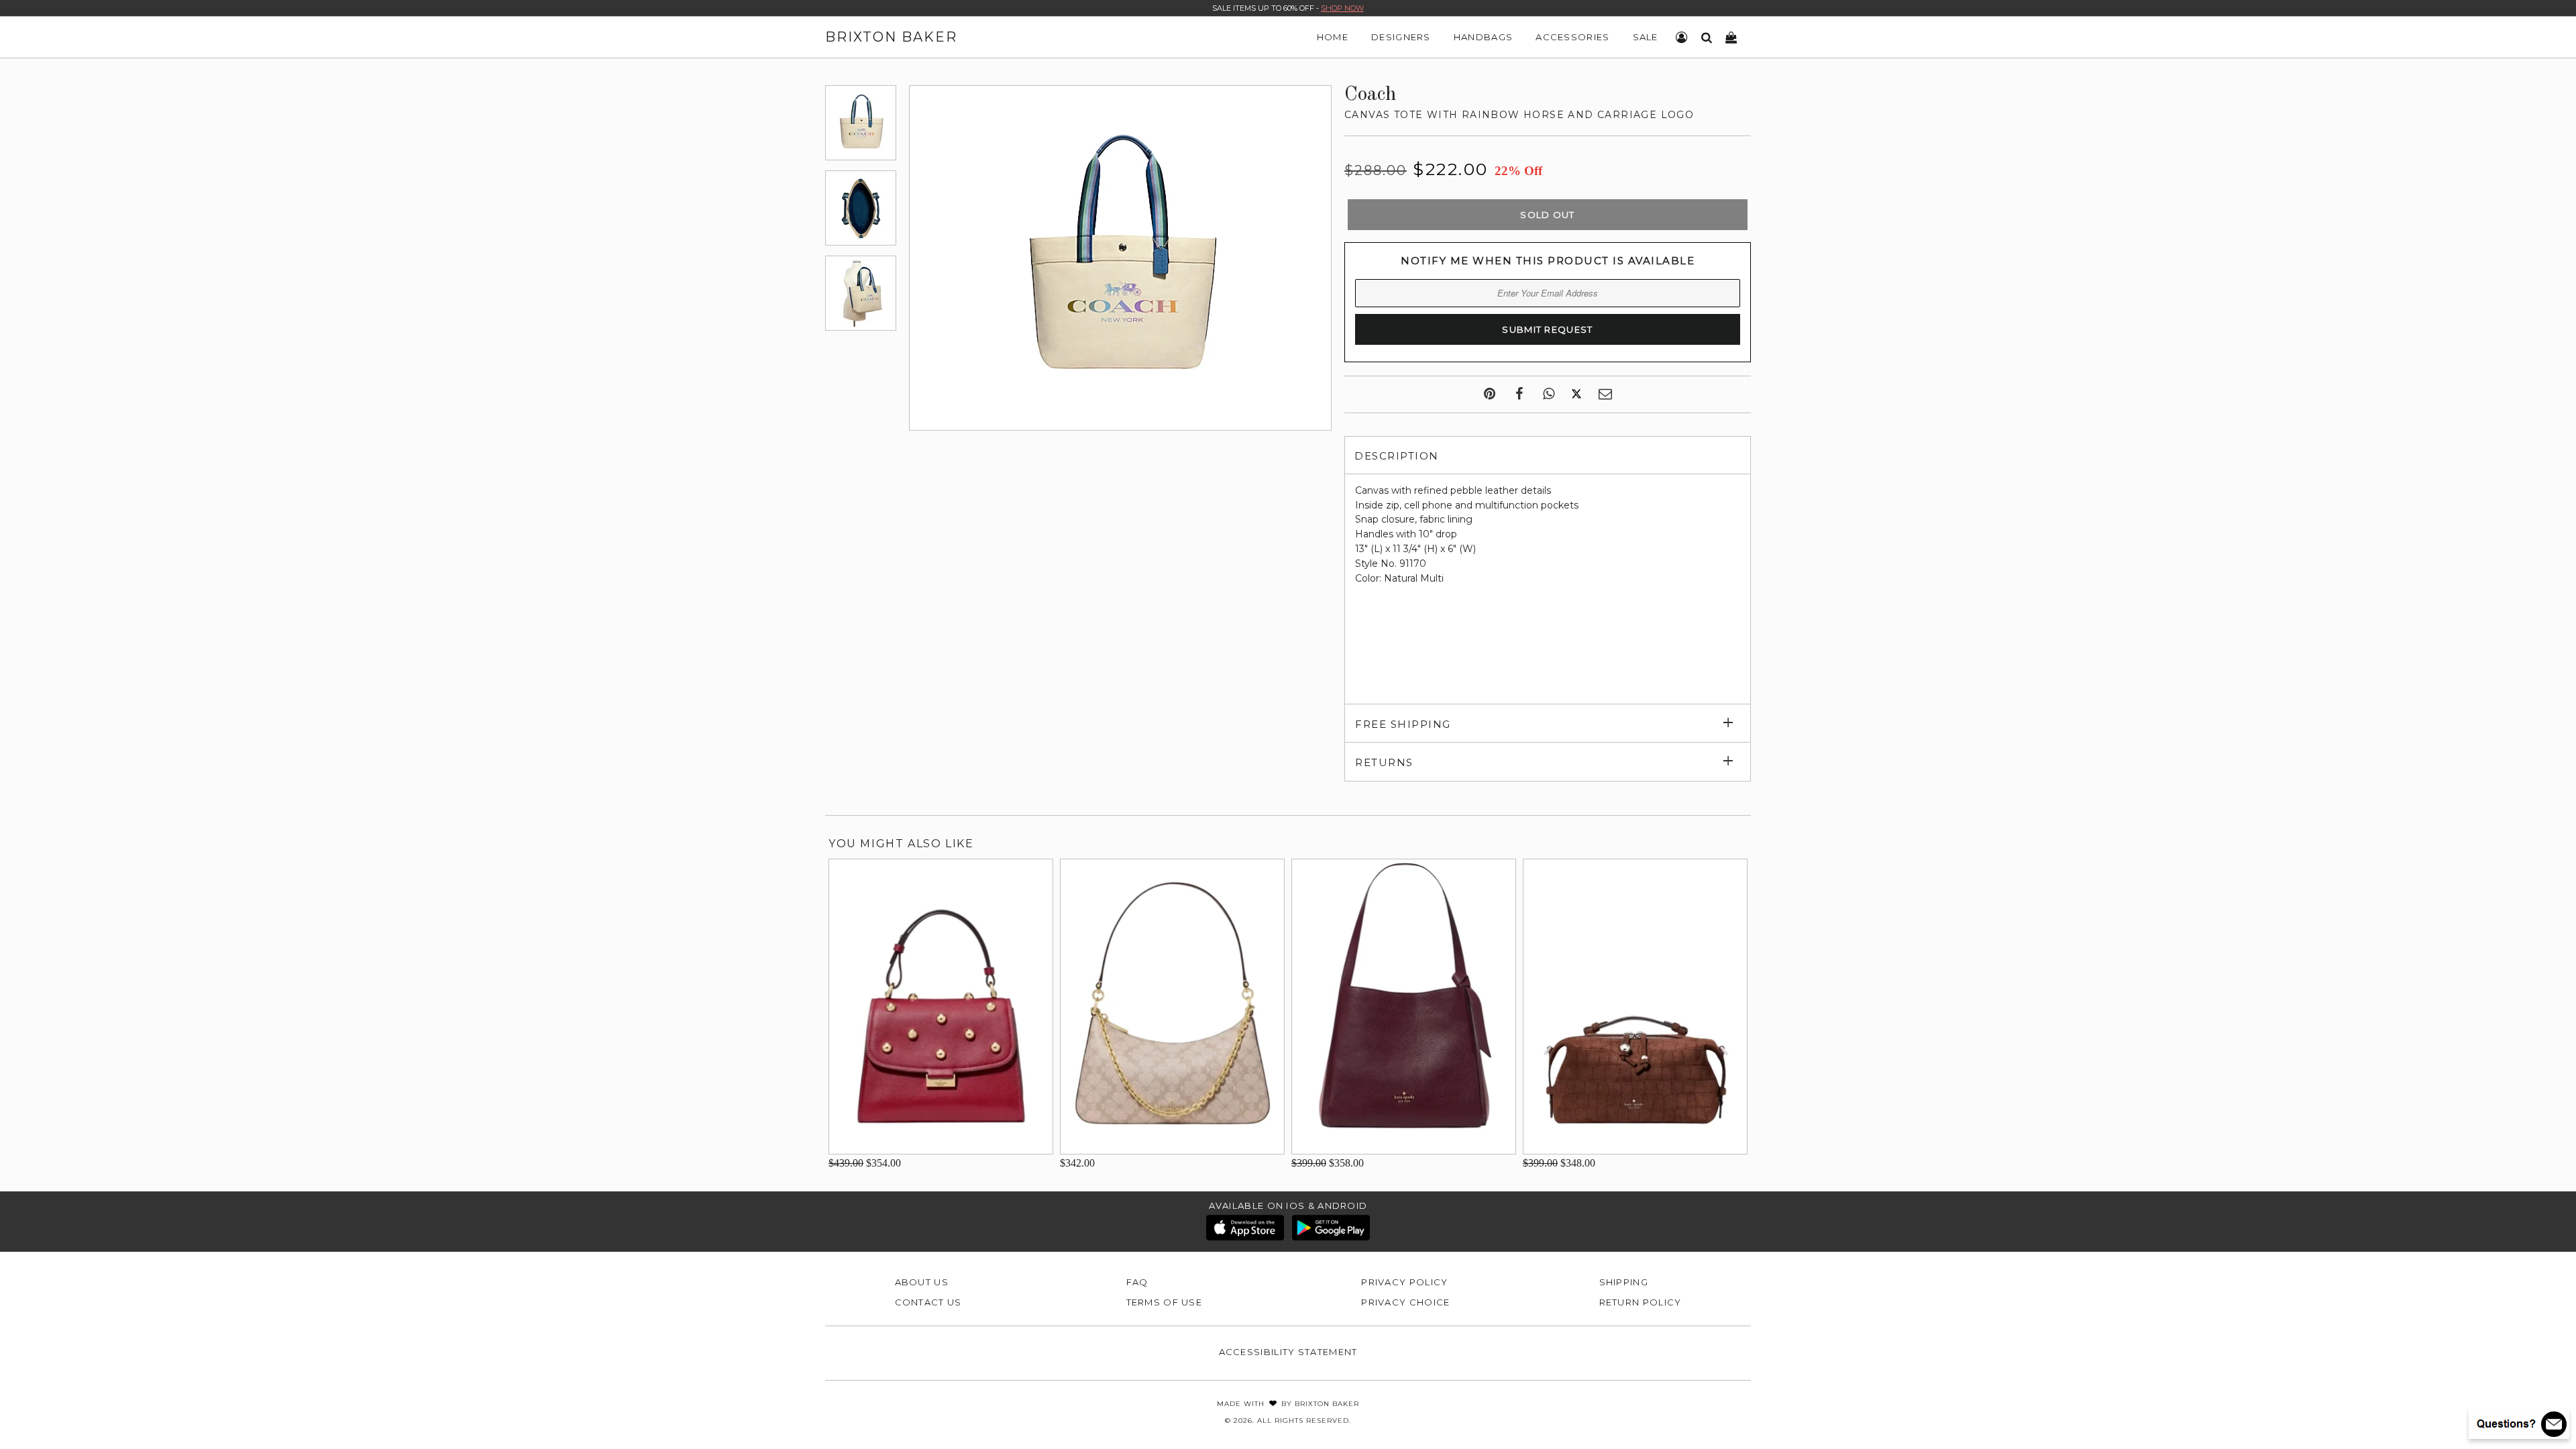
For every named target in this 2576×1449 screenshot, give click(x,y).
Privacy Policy (1404, 1282)
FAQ (1137, 1282)
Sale (1646, 37)
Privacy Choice (1405, 1302)
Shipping (1624, 1282)
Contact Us (928, 1302)
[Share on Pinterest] (1490, 394)
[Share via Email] (1605, 394)
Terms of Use (1165, 1302)
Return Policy (1641, 1302)
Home (1333, 37)
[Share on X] (1576, 394)
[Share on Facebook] (1519, 394)
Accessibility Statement (1288, 1352)
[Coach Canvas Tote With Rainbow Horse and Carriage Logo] (861, 123)
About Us (922, 1282)
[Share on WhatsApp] (1549, 394)
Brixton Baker (891, 37)
